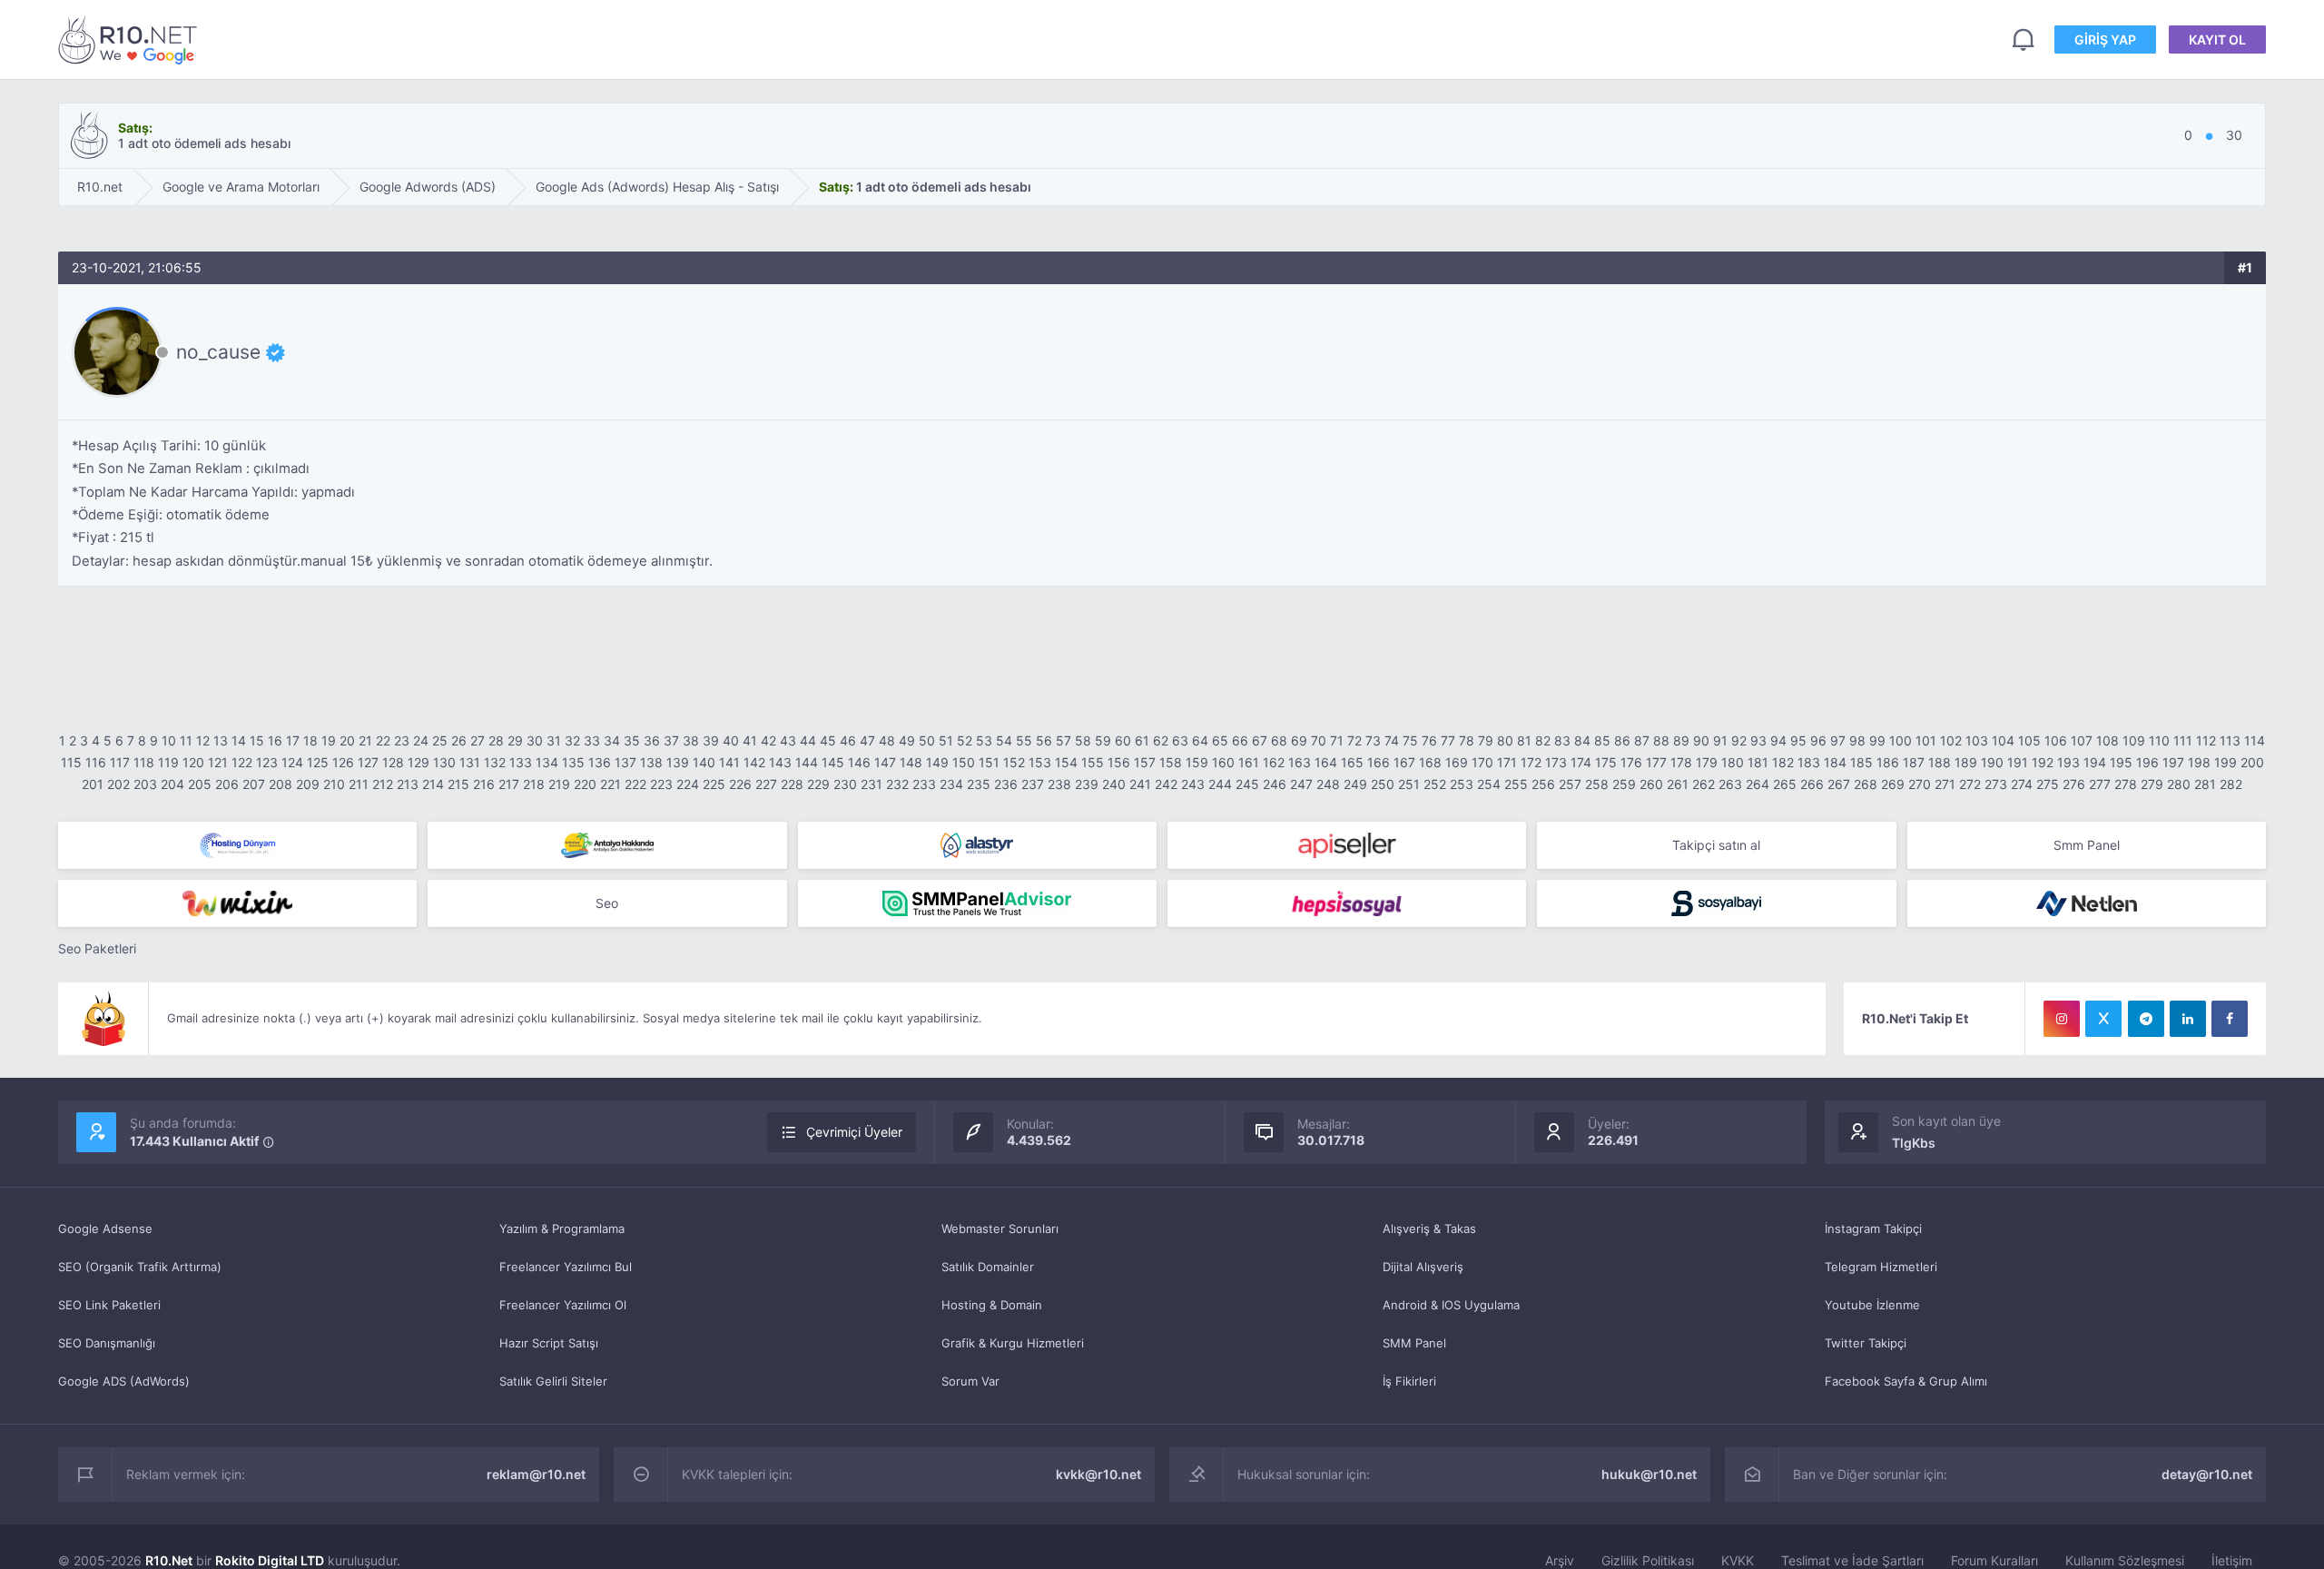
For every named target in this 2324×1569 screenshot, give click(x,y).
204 (172, 784)
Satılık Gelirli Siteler (553, 1381)
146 (859, 762)
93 (1758, 740)
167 (1404, 762)
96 (1818, 740)
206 (227, 784)
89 (1681, 740)
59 (1103, 740)
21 (365, 740)
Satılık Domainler (988, 1267)
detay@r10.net (2207, 1474)
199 (2226, 762)
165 (1352, 762)
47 (867, 740)
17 (293, 740)
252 (1435, 784)
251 (1409, 784)
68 (1279, 740)
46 (848, 740)
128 (393, 762)
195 (2121, 762)
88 (1661, 740)
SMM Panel (1414, 1343)
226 (740, 784)
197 (2173, 762)
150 (964, 762)
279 (2152, 784)
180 (1733, 762)
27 (478, 740)
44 (808, 740)
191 (2018, 762)
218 (534, 784)
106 (2056, 740)
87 (1642, 740)
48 (887, 740)
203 (145, 784)
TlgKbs (1914, 1143)
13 (221, 740)
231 (871, 784)
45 (828, 740)
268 (1866, 784)
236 (1006, 784)
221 (611, 784)
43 (788, 740)
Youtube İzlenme (1872, 1305)
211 (359, 784)
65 (1220, 740)
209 (308, 784)
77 (1448, 740)
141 (729, 762)
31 (554, 740)
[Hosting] (237, 845)
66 (1240, 740)
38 (691, 740)
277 (2100, 784)
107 (2082, 740)
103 (1977, 740)
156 (1119, 762)
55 (1024, 740)
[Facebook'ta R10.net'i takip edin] (2230, 1019)
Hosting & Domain (992, 1305)
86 (1622, 740)
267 (1839, 784)
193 (2068, 762)
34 (612, 740)
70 (1319, 740)
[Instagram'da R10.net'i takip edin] (2062, 1019)
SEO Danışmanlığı (107, 1343)
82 (1543, 740)
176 (1631, 762)
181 (1758, 762)
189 (1966, 762)
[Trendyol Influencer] (237, 903)
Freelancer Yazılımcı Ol (563, 1305)
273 (1996, 784)
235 (979, 784)
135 (573, 762)
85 (1602, 740)
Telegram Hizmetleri (1881, 1267)
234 (951, 784)
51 (946, 740)
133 (521, 762)
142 (754, 762)
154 (1066, 762)
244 (1220, 784)
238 (1059, 784)
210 (334, 784)
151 (989, 762)
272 (1970, 784)
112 (2206, 740)
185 (1861, 762)
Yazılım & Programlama (562, 1229)
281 (2205, 784)
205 (200, 784)
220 (585, 784)
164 (1326, 762)
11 (186, 740)
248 (1328, 784)
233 (924, 784)
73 (1373, 740)
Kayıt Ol (2217, 39)
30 (535, 740)
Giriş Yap (2105, 39)
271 (1945, 784)
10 (169, 740)
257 (1570, 784)
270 (1920, 784)
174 (1581, 762)
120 (193, 762)
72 (1354, 740)
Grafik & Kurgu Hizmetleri (1013, 1343)
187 (1914, 762)
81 (1524, 740)
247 (1301, 784)
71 (1337, 740)
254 (1489, 784)
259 (1624, 784)
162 (1274, 762)
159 (1197, 762)
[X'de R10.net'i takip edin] (2103, 1019)
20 (347, 740)
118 (144, 762)
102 (1951, 740)
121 (218, 762)
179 (1707, 762)
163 (1300, 762)
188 (1940, 762)
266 (1812, 784)
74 (1392, 740)
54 (1004, 740)
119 (168, 762)
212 (383, 784)
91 (1720, 740)
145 (833, 762)
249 (1355, 784)
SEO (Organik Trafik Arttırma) (140, 1267)
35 (632, 740)
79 (1486, 740)
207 (254, 784)
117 (120, 762)
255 (1516, 784)
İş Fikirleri (1409, 1381)
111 (2183, 740)
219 (559, 784)
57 (1064, 740)
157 (1145, 762)
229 (818, 784)
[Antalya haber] (607, 845)
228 (792, 784)
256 (1543, 784)
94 (1778, 740)
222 (635, 784)
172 (1531, 762)
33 (592, 740)
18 (310, 740)
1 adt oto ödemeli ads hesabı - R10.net (131, 39)
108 (2107, 740)
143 (780, 762)
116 (96, 762)
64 (1200, 740)
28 (496, 740)
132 (495, 762)
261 (1678, 784)
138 (651, 762)
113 (2230, 740)
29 (515, 740)
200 (2252, 762)
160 (1223, 762)
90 (1701, 740)
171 (1507, 762)
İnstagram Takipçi (1873, 1229)
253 (1462, 784)
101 (1926, 740)
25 (440, 740)
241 (1140, 784)
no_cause (218, 352)
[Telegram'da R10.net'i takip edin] (2146, 1019)
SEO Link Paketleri (109, 1305)
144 (807, 762)
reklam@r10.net (536, 1474)
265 (1785, 784)
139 (678, 762)
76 (1429, 740)
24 (421, 740)
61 (1142, 740)
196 (2147, 762)
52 (965, 740)
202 (118, 784)
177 (1656, 762)
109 (2134, 740)
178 (1681, 762)
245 (1247, 784)
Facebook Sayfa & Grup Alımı (1906, 1381)
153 (1040, 762)
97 (1838, 740)
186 (1888, 762)
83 (1562, 740)
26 (459, 740)
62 (1161, 740)
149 (937, 762)
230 (845, 784)
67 (1260, 740)
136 (600, 762)
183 (1809, 762)
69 (1299, 740)
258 (1597, 784)
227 (766, 784)
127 (368, 762)
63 (1180, 740)
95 (1798, 740)
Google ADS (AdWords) (124, 1381)
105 (2029, 740)
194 (2095, 762)
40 (731, 740)
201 (93, 784)
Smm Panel (2087, 845)
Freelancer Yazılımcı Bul (566, 1267)
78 (1467, 740)
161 (1249, 762)
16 (275, 740)
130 (444, 762)
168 (1430, 762)
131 (470, 762)
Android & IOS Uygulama (1451, 1305)
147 (885, 762)
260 (1651, 784)
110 (2159, 740)
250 (1383, 784)
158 (1171, 762)
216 (484, 784)
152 (1014, 762)
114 (2255, 740)
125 (318, 762)
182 (1783, 762)
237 (1033, 784)
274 (2022, 784)
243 (1193, 784)
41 (750, 740)
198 (2199, 762)
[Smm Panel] (1347, 845)
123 (267, 762)
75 (1410, 740)
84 (1582, 740)
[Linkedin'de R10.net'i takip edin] (2188, 1019)
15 (257, 740)
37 (671, 740)
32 (572, 740)
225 (714, 784)
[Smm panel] (977, 903)
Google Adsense (105, 1229)
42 (768, 740)
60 (1123, 740)
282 (2231, 784)
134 (547, 762)
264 (1758, 784)
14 (239, 740)
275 (2048, 784)
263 (1730, 784)
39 (711, 740)
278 (2126, 784)
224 (688, 784)
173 (1556, 762)
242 (1166, 784)
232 (897, 784)
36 (652, 740)
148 (911, 762)
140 (704, 762)
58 (1083, 740)
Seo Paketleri (97, 948)
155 (1093, 762)
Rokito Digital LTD (270, 1560)
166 (1379, 762)
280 (2179, 784)
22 (383, 740)
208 (281, 784)
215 (458, 784)
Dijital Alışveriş (1423, 1267)
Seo (607, 903)
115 (71, 762)
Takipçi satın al (1716, 845)
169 (1457, 762)
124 (292, 762)
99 (1877, 740)
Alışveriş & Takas (1429, 1229)
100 (1901, 740)
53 (984, 740)
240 (1114, 784)
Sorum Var (970, 1381)
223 (661, 784)
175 (1606, 762)
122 (242, 762)
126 (343, 762)
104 (2003, 740)
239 (1087, 784)
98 (1857, 740)
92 (1739, 740)
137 (625, 762)
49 (907, 740)
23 (402, 740)
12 (203, 740)
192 (2043, 762)
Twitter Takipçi (1866, 1343)
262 (1704, 784)
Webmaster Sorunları (1000, 1229)
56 (1044, 740)
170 (1482, 762)
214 (433, 784)
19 (329, 740)
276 (2074, 784)
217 (509, 784)
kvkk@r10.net (1098, 1474)
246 (1275, 784)
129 (419, 762)
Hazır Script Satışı (549, 1343)
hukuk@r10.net (1649, 1474)
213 (408, 784)
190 (1992, 762)
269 (1893, 784)
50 (927, 740)
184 (1835, 762)
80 (1505, 740)
